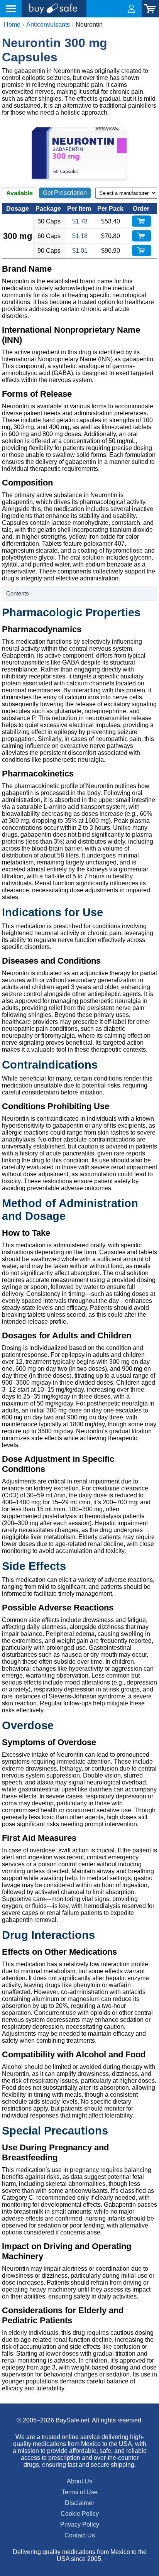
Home (12, 25)
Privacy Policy (80, 2524)
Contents (18, 593)
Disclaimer (79, 2503)
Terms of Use (80, 2492)
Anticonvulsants (48, 25)
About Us (79, 2481)
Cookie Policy (80, 2514)
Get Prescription (65, 193)
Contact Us (80, 2535)
